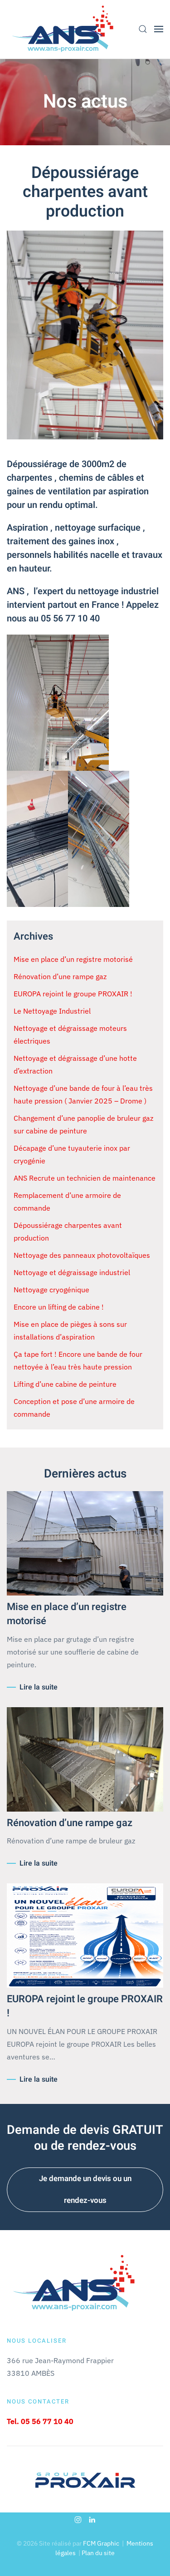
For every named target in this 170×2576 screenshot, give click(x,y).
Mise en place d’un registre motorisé (73, 959)
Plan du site (98, 2553)
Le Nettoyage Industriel (52, 1011)
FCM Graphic (101, 2543)
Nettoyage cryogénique (51, 1290)
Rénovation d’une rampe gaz (60, 976)
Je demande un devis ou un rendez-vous (85, 2189)
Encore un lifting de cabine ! (59, 1307)
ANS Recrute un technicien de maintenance (85, 1178)
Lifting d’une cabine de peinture (65, 1384)
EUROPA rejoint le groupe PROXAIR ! (73, 994)
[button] (143, 29)
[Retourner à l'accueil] (63, 29)
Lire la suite (39, 1687)
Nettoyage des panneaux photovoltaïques (82, 1255)
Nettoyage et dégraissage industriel (72, 1272)
